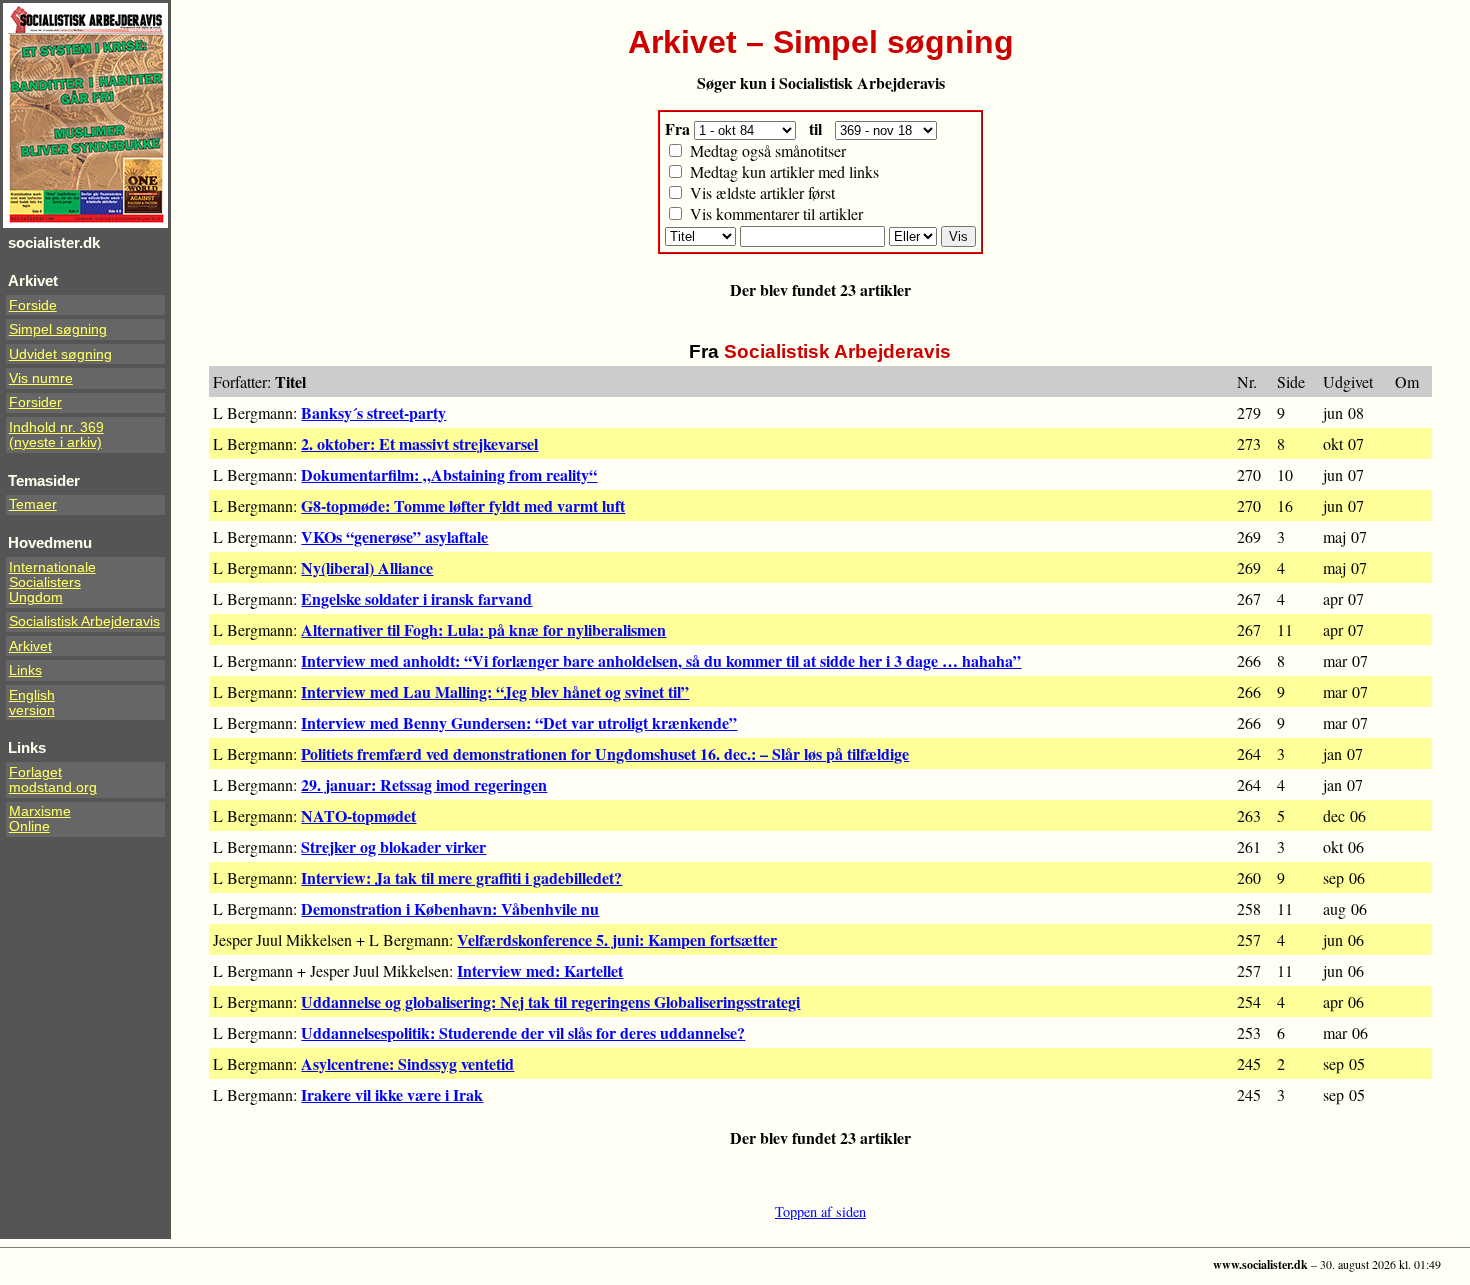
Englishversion (32, 703)
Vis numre (41, 378)
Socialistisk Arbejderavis (84, 621)
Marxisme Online (40, 819)
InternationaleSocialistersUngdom (52, 582)
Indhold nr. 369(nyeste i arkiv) (56, 435)
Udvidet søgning (60, 354)
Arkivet (30, 646)
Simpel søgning (58, 329)
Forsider (35, 402)
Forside (33, 305)
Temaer (33, 504)
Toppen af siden (820, 1211)
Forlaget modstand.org (53, 780)
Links (25, 670)
